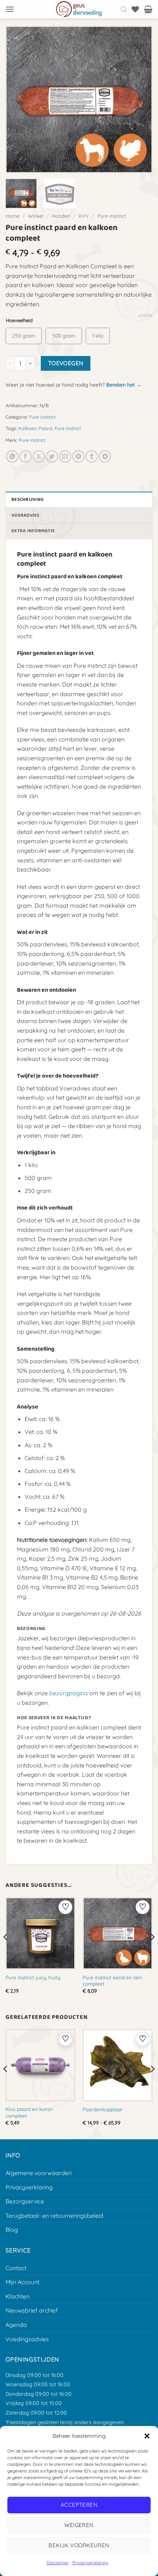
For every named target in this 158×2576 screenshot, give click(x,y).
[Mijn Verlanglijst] (135, 9)
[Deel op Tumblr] (92, 456)
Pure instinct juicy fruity (33, 1977)
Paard (45, 428)
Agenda (16, 2325)
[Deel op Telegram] (105, 456)
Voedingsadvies (27, 2339)
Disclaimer (58, 2563)
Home (12, 216)
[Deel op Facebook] (26, 456)
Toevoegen (66, 363)
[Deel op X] (39, 456)
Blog (12, 2230)
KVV (84, 216)
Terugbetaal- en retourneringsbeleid (54, 2216)
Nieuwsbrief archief (32, 2310)
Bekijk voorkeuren (79, 2545)
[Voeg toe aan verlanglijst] (65, 1907)
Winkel (36, 216)
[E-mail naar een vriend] (65, 456)
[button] (147, 2436)
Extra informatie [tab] (33, 531)
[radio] (24, 336)
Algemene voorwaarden (39, 2173)
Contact (16, 2268)
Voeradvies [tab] (26, 515)
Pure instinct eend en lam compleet (112, 1981)
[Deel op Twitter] (52, 456)
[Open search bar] (124, 9)
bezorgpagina (69, 1693)
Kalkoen (27, 428)
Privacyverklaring (90, 2563)
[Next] (139, 100)
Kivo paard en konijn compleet (29, 2112)
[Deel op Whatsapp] (12, 456)
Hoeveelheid (19, 321)
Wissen (145, 315)
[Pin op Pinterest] (78, 456)
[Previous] (19, 100)
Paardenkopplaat (103, 2109)
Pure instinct (112, 216)
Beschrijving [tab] (27, 500)
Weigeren (79, 2525)
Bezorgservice (25, 2201)
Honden (61, 216)
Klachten (17, 2296)
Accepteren (79, 2505)
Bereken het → (124, 385)
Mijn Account (22, 2282)
